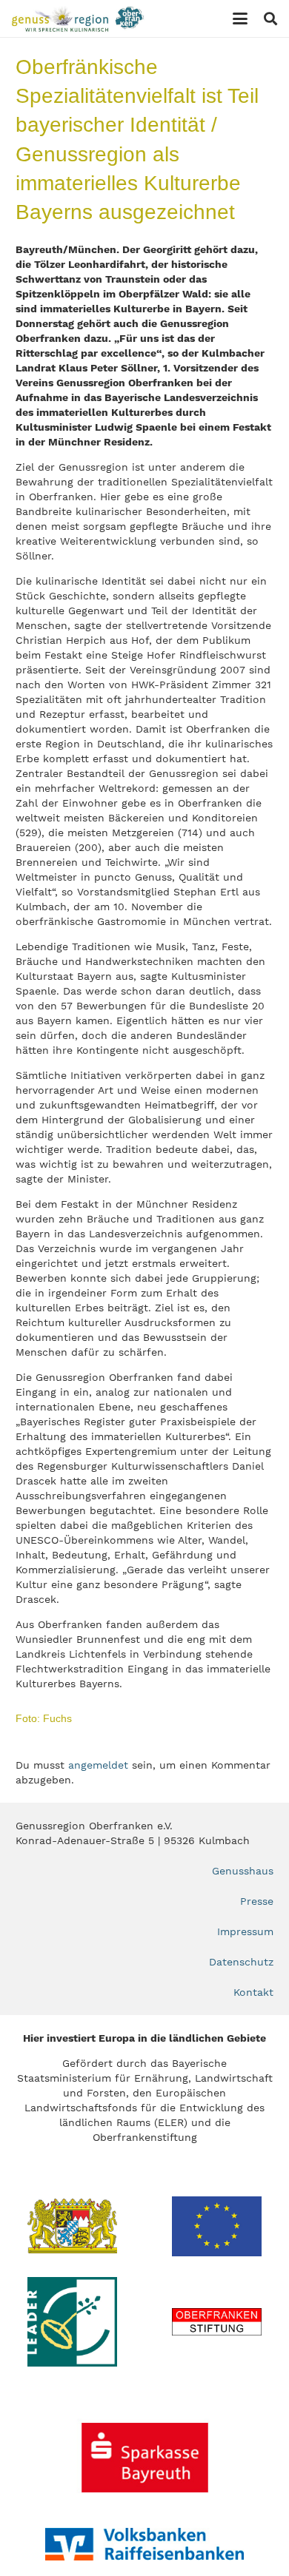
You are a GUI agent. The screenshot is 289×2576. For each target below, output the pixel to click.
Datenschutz (241, 1962)
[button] (240, 19)
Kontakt (253, 1992)
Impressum (245, 1931)
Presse (257, 1901)
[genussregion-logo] (78, 19)
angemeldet (98, 1765)
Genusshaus (243, 1871)
